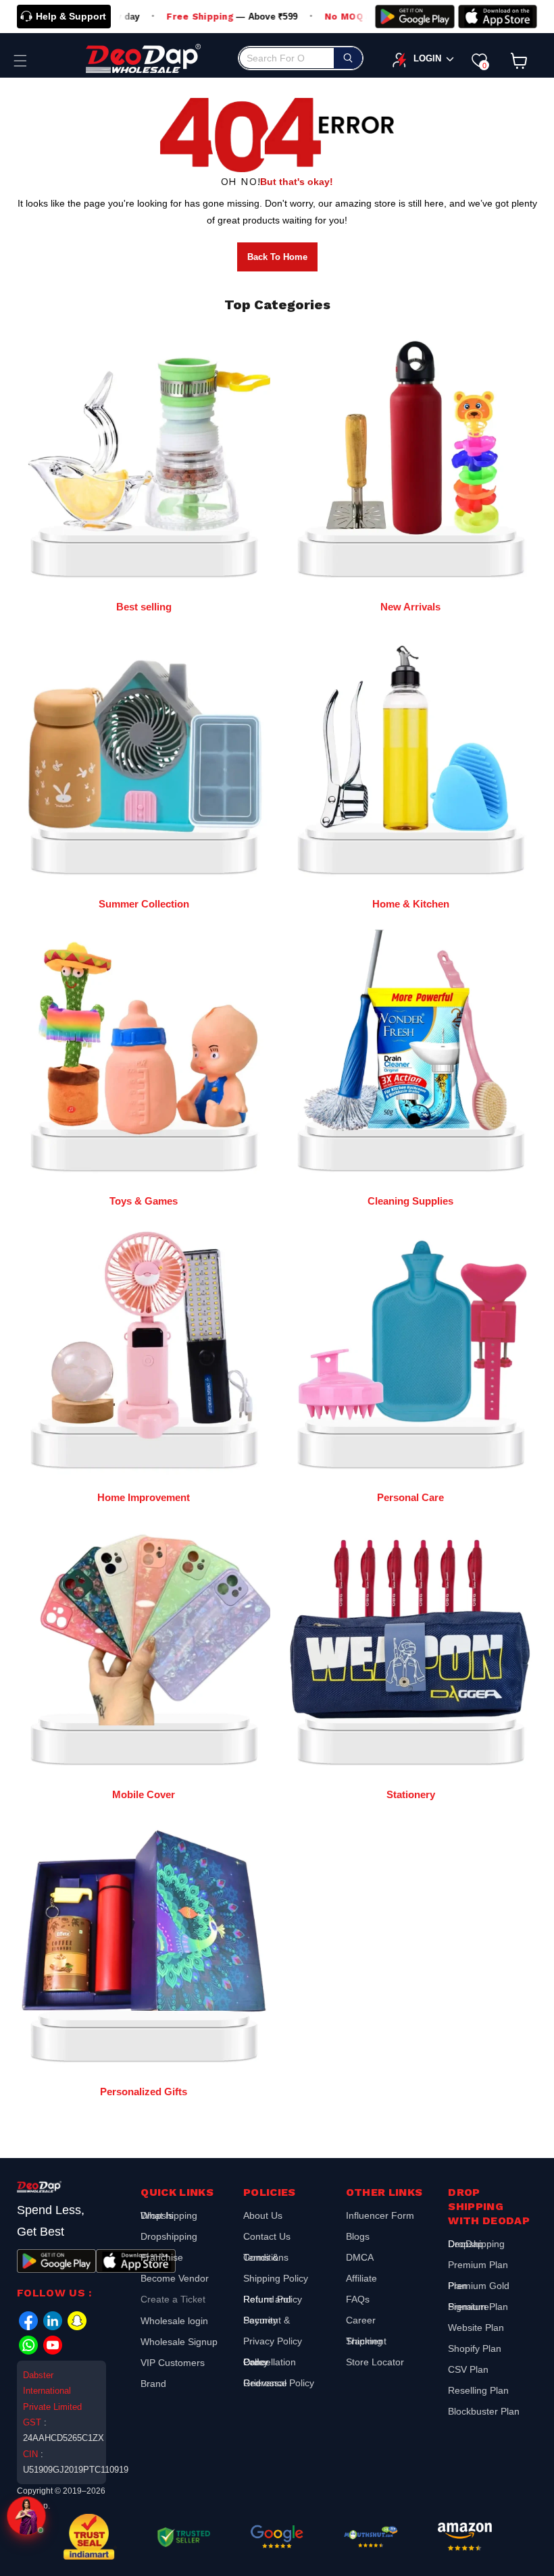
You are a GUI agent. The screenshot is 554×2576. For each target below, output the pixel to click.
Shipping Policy (276, 2278)
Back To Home (277, 257)
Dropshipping (169, 2236)
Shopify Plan (475, 2348)
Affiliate (361, 2278)
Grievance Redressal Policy (279, 2383)
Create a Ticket (173, 2299)
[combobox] (301, 58)
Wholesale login (174, 2321)
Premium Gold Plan (479, 2286)
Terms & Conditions (266, 2257)
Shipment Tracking (366, 2341)
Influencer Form (380, 2217)
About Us (263, 2217)
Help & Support (71, 16)
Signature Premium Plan (478, 2307)
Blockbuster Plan (484, 2411)
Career (361, 2320)
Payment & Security (267, 2320)
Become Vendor (175, 2278)
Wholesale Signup (179, 2342)
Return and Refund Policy (273, 2299)
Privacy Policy (273, 2341)
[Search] (348, 58)
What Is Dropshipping (169, 2217)
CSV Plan (468, 2369)
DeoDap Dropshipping (476, 2245)
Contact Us (267, 2236)
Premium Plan (478, 2265)
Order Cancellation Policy (270, 2362)
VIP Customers (173, 2363)
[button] (20, 61)
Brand (153, 2384)
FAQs (358, 2299)
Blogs (358, 2236)
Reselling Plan (478, 2390)
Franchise (162, 2257)
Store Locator (375, 2362)
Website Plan (476, 2328)
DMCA (360, 2257)
